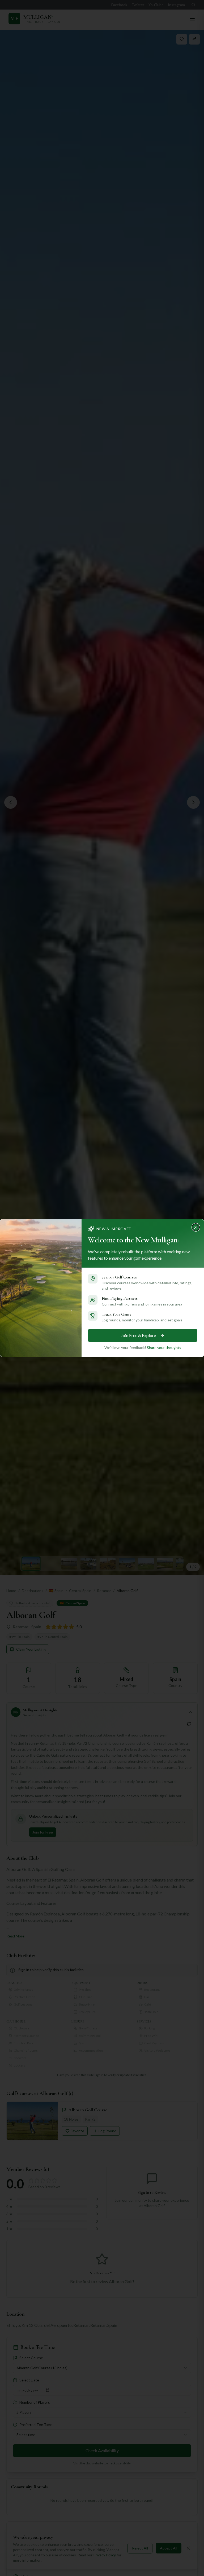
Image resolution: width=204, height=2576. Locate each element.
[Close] (197, 1226)
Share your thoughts (164, 1348)
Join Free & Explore (138, 1335)
